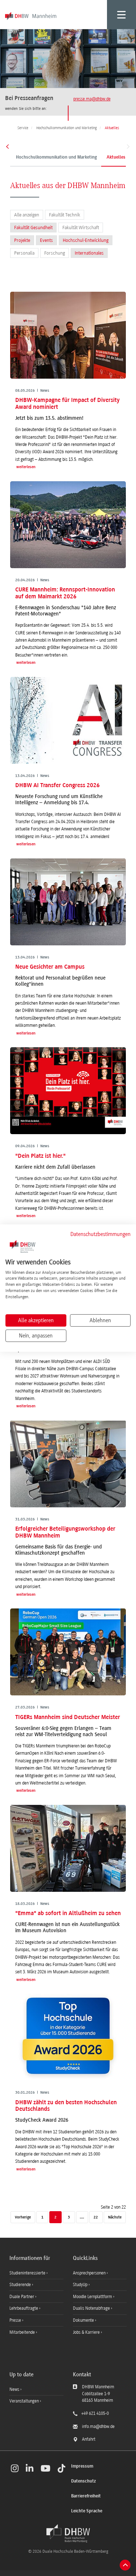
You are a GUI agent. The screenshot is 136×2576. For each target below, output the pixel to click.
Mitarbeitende (23, 2332)
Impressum (82, 2466)
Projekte (22, 240)
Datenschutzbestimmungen (100, 1234)
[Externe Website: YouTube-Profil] (46, 2468)
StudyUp (81, 2285)
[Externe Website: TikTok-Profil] (61, 2468)
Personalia (24, 253)
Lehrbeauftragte (24, 2308)
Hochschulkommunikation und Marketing (56, 157)
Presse (16, 2320)
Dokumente (84, 2320)
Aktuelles (116, 157)
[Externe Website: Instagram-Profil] (15, 2468)
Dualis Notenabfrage (92, 2308)
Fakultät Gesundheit (33, 228)
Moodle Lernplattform (93, 2297)
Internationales (89, 253)
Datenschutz (83, 2481)
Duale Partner (22, 2297)
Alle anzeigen (27, 215)
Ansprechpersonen (90, 2273)
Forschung (55, 253)
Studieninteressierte (28, 2273)
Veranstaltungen (24, 2401)
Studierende (21, 2285)
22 (96, 2218)
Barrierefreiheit (86, 2496)
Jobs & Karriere (87, 2332)
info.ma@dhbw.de (98, 2427)
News (14, 2389)
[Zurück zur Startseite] (68, 2533)
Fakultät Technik (65, 215)
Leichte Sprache (87, 2511)
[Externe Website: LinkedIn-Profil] (30, 2468)
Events (46, 240)
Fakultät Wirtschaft (81, 228)
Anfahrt (89, 2439)
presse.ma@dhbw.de (92, 99)
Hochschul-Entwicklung (86, 240)
